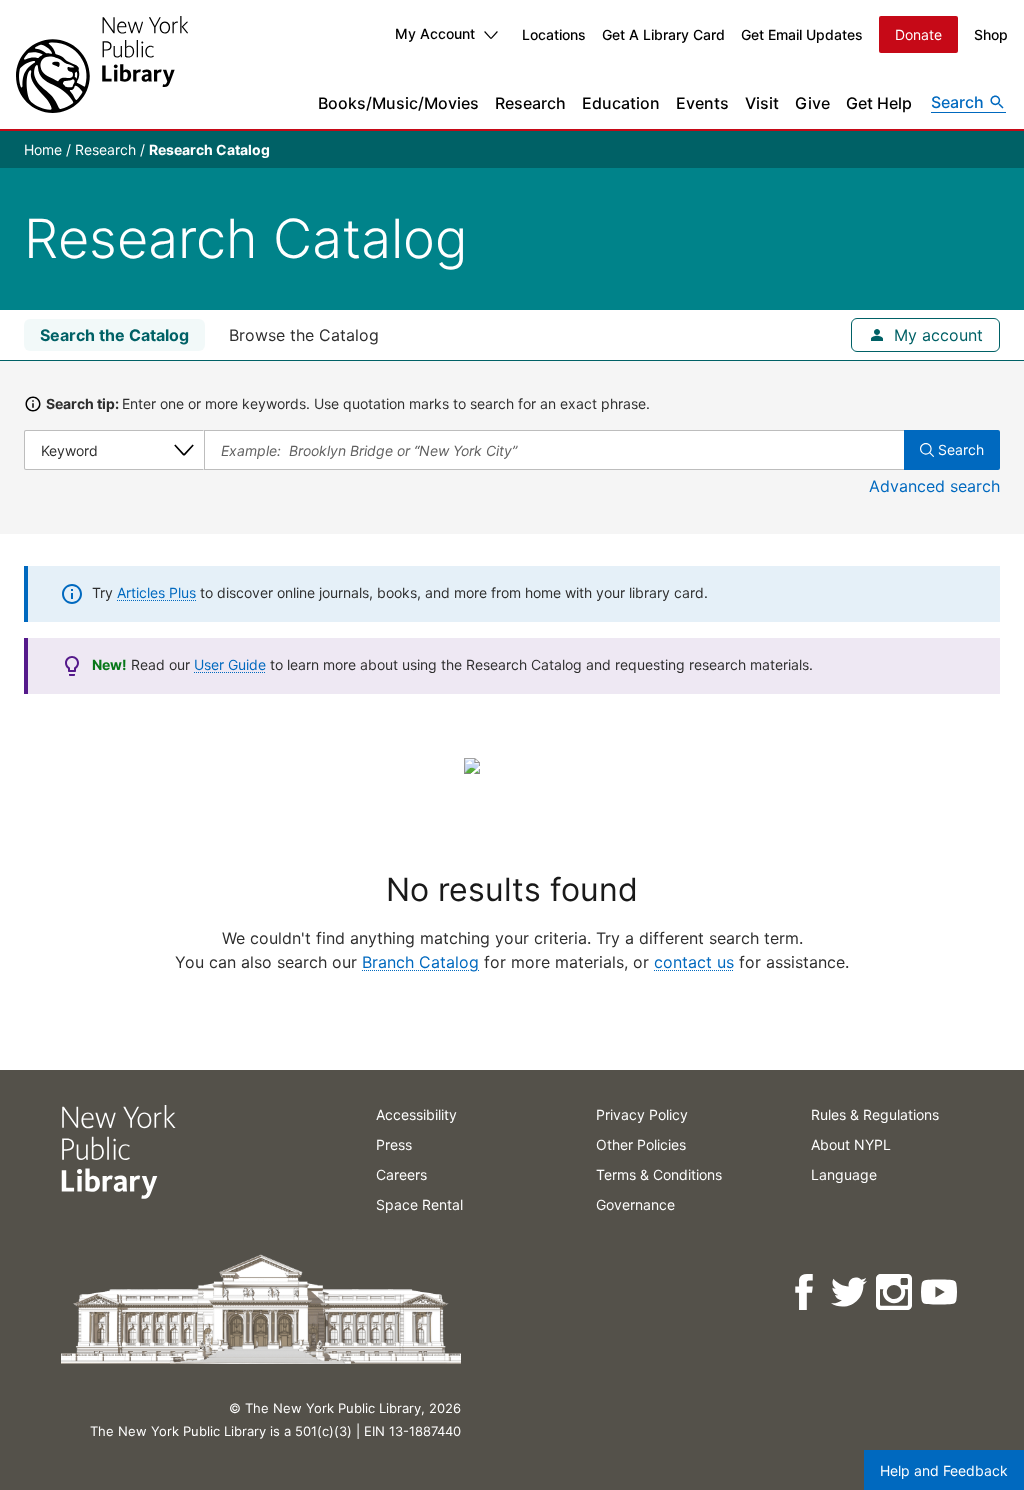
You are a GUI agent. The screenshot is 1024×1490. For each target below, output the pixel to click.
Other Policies (641, 1144)
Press (394, 1144)
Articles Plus (156, 592)
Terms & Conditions (659, 1174)
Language (844, 1174)
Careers (401, 1174)
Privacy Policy (642, 1114)
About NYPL (851, 1144)
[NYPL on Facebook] (805, 1292)
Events (702, 103)
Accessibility (416, 1114)
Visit (762, 103)
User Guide (230, 664)
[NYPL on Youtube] (940, 1292)
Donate (918, 34)
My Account (435, 33)
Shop (991, 34)
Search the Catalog (114, 335)
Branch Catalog (420, 962)
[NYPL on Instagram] (895, 1292)
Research (530, 103)
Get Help (879, 103)
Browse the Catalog (304, 335)
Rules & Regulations (875, 1114)
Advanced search (934, 486)
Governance (635, 1204)
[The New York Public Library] (102, 64)
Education (621, 103)
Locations (554, 34)
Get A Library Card (663, 34)
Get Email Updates (802, 34)
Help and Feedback (944, 1470)
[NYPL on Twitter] (850, 1292)
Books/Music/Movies (398, 103)
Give (812, 103)
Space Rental (419, 1204)
